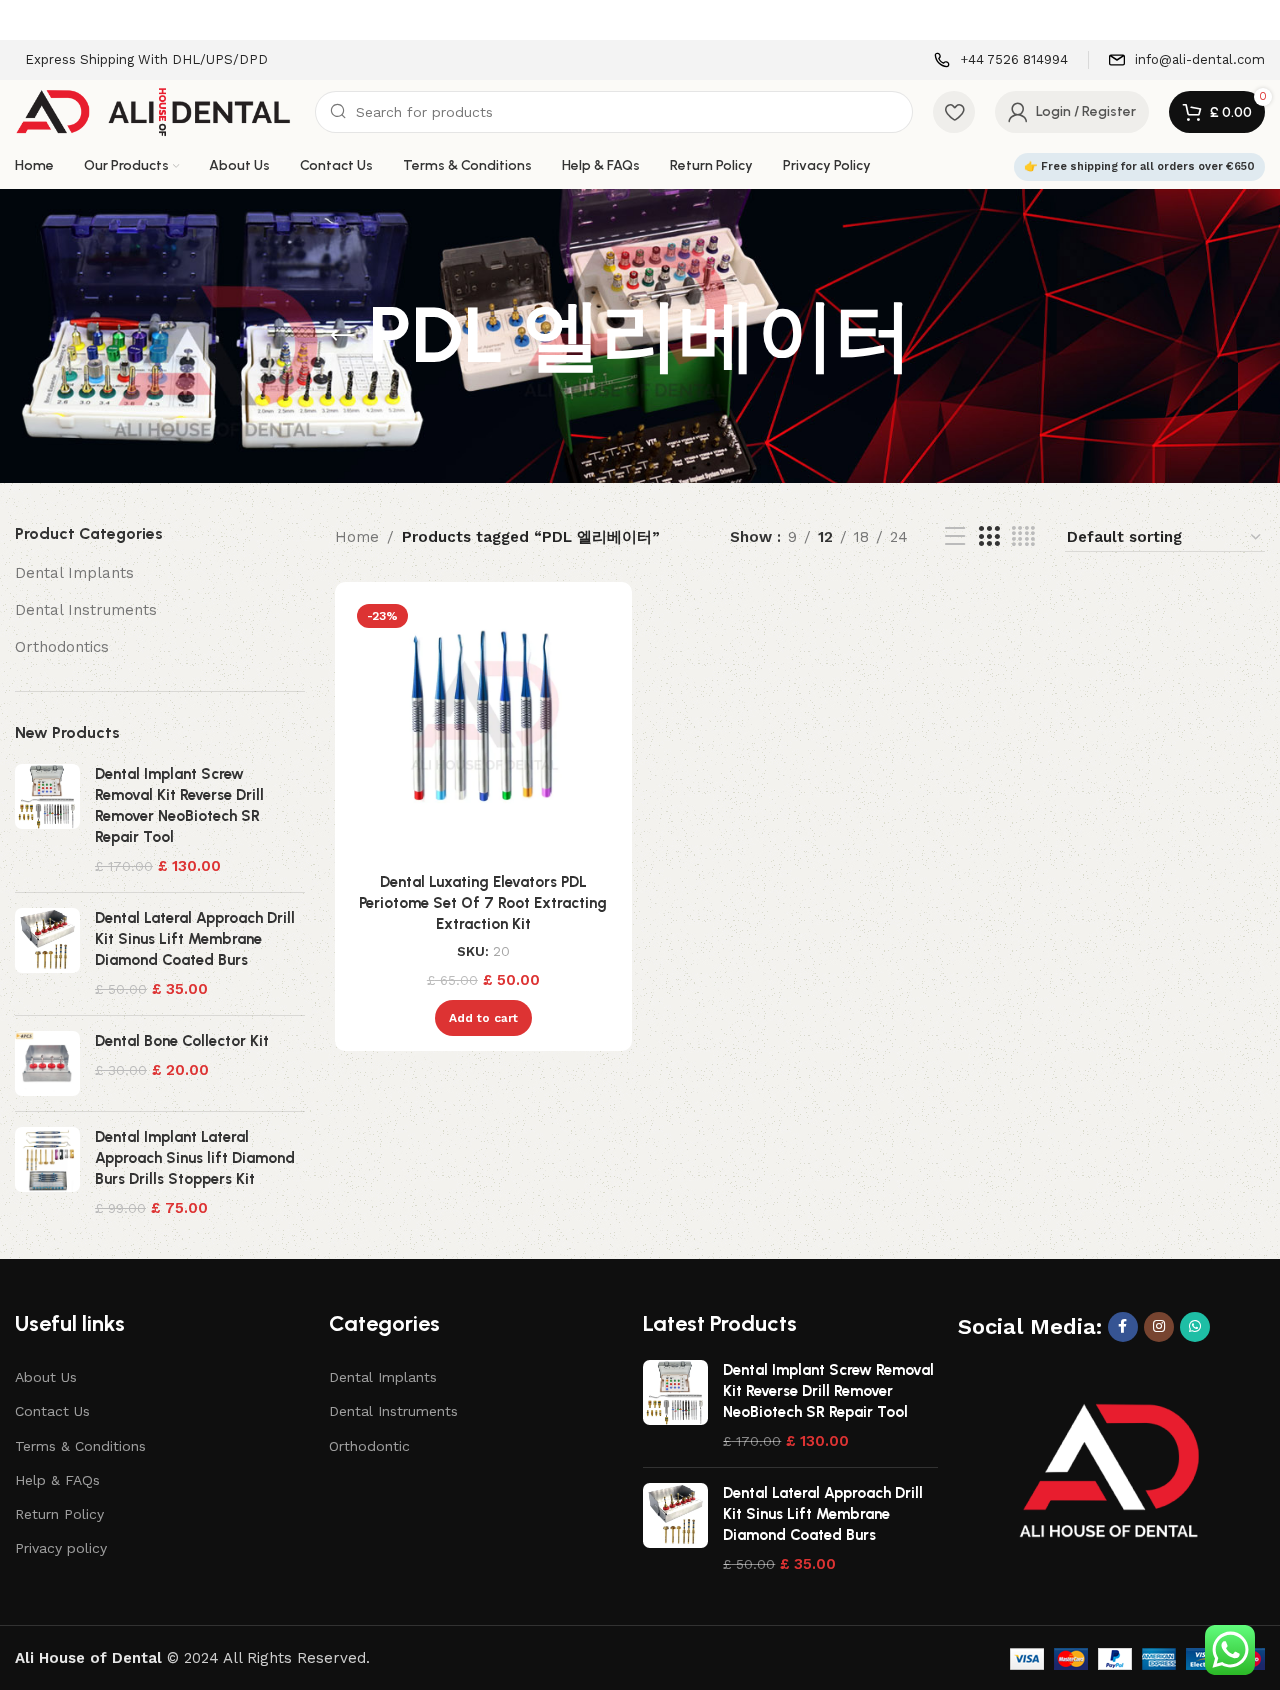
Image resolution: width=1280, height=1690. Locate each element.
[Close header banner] (1255, 20)
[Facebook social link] (1123, 1327)
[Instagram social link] (1159, 1327)
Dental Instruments (86, 610)
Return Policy (59, 1514)
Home (357, 537)
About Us (46, 1377)
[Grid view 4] (1023, 537)
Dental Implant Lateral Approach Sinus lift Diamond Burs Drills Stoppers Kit (195, 1158)
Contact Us (52, 1411)
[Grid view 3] (989, 537)
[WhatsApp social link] (1195, 1327)
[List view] (955, 537)
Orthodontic (369, 1446)
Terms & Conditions (80, 1446)
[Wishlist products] (954, 112)
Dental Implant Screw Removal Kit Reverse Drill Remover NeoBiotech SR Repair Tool (179, 805)
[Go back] (343, 336)
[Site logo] (155, 111)
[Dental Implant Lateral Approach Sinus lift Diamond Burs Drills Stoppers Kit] (47, 1173)
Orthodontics (62, 647)
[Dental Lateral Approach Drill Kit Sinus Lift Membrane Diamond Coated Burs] (47, 954)
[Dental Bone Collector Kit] (47, 1063)
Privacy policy (61, 1548)
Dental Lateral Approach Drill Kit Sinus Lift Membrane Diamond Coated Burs (195, 939)
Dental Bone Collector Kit (182, 1041)
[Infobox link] (1001, 60)
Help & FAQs (57, 1480)
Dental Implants (74, 573)
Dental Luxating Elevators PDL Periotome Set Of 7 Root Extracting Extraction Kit (483, 903)
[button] (483, 1018)
